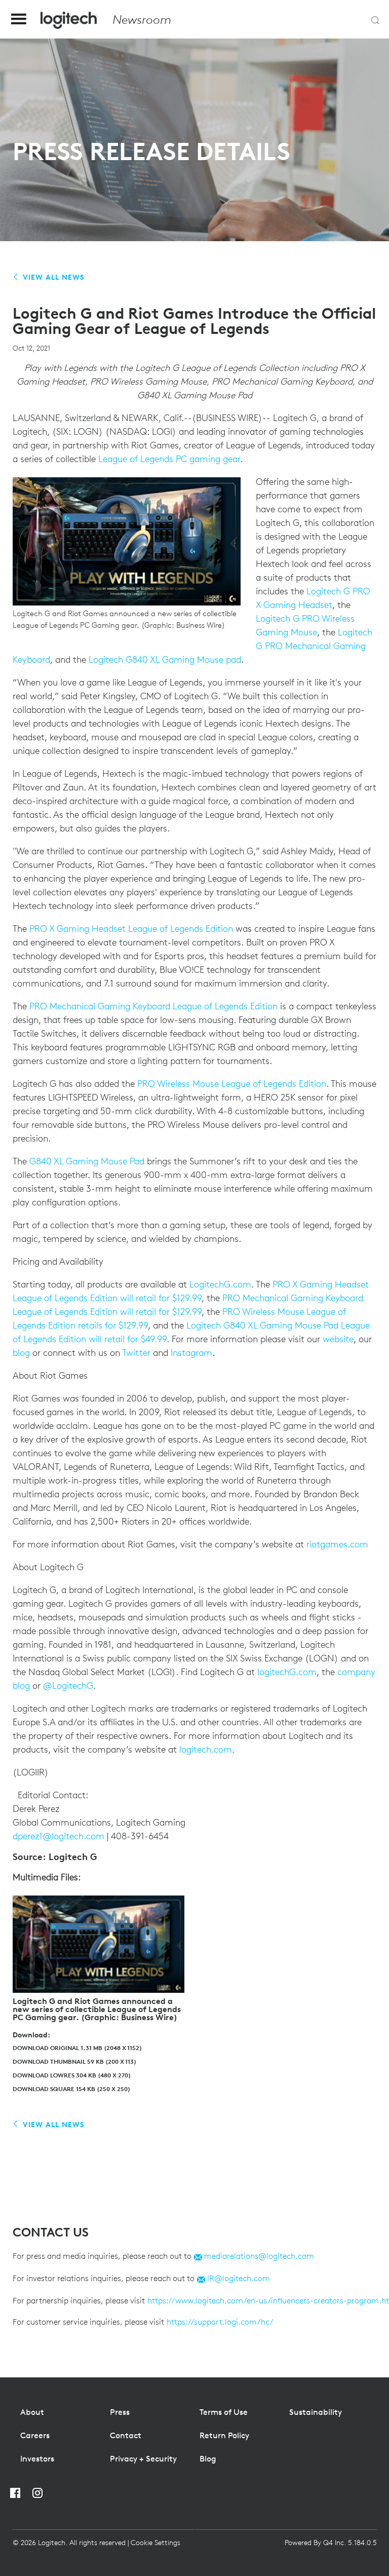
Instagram (191, 1353)
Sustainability (316, 2412)
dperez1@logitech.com (59, 1836)
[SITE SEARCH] (375, 20)
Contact (126, 2435)
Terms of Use (224, 2412)
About (32, 2412)
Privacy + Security (143, 2458)
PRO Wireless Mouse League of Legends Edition (232, 1084)
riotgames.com (337, 1544)
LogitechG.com (220, 1284)
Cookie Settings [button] (155, 2543)
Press (120, 2412)
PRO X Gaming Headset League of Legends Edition (132, 929)
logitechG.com (287, 1672)
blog (21, 1353)
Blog (208, 2458)
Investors (37, 2458)
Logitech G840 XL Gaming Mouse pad (164, 659)
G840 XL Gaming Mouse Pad (87, 1161)
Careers (35, 2435)
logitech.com (206, 1749)
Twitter (136, 1353)
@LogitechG (67, 1685)
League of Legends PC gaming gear (169, 459)
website (338, 1339)
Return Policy (224, 2435)
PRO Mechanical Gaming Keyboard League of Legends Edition (152, 1006)
